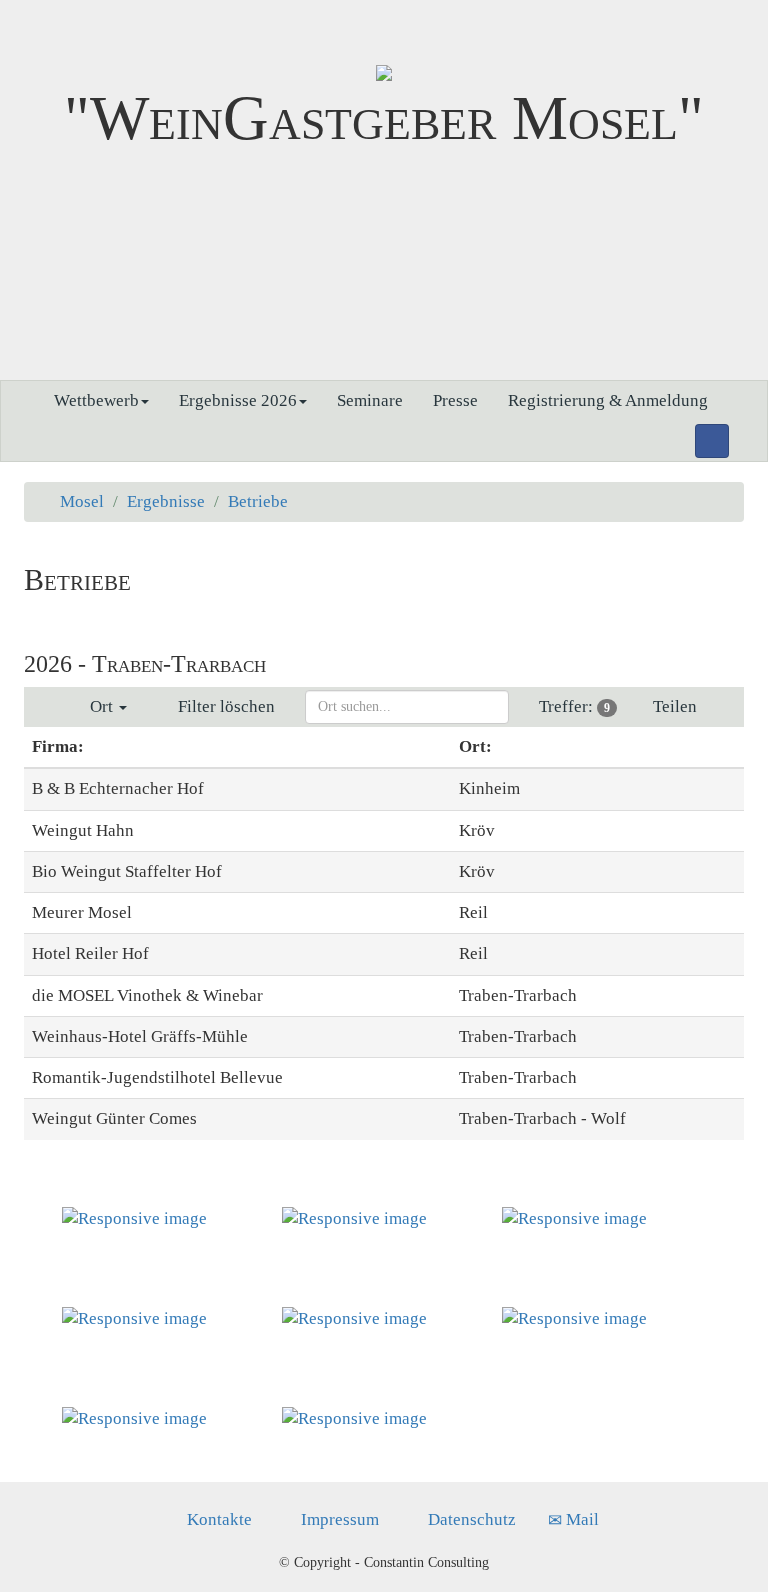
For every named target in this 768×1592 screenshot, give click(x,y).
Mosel (82, 501)
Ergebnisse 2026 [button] (238, 400)
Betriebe (258, 501)
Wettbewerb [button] (96, 400)
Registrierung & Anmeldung (608, 400)
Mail (580, 1519)
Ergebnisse (166, 501)
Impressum (338, 1519)
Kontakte (217, 1519)
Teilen (677, 706)
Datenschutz (470, 1519)
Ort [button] (99, 706)
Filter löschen (222, 706)
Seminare (370, 400)
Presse (455, 400)
